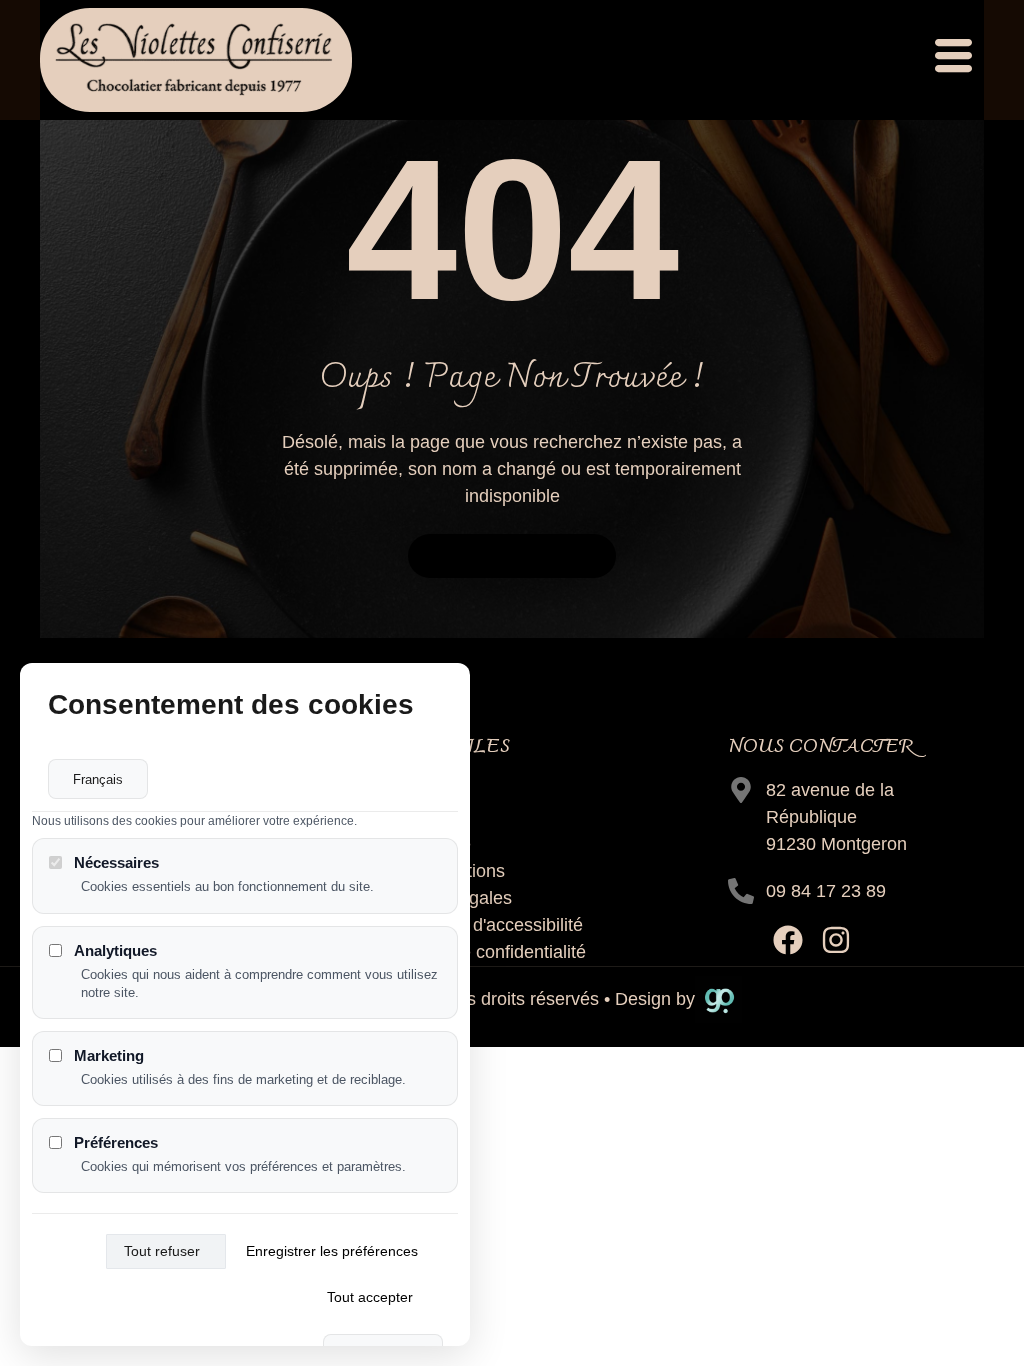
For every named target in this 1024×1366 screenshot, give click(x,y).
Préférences (116, 1142)
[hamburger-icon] (951, 60)
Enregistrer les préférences (332, 1251)
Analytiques (115, 950)
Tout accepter (370, 1297)
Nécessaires (116, 862)
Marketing (109, 1055)
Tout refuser (162, 1251)
